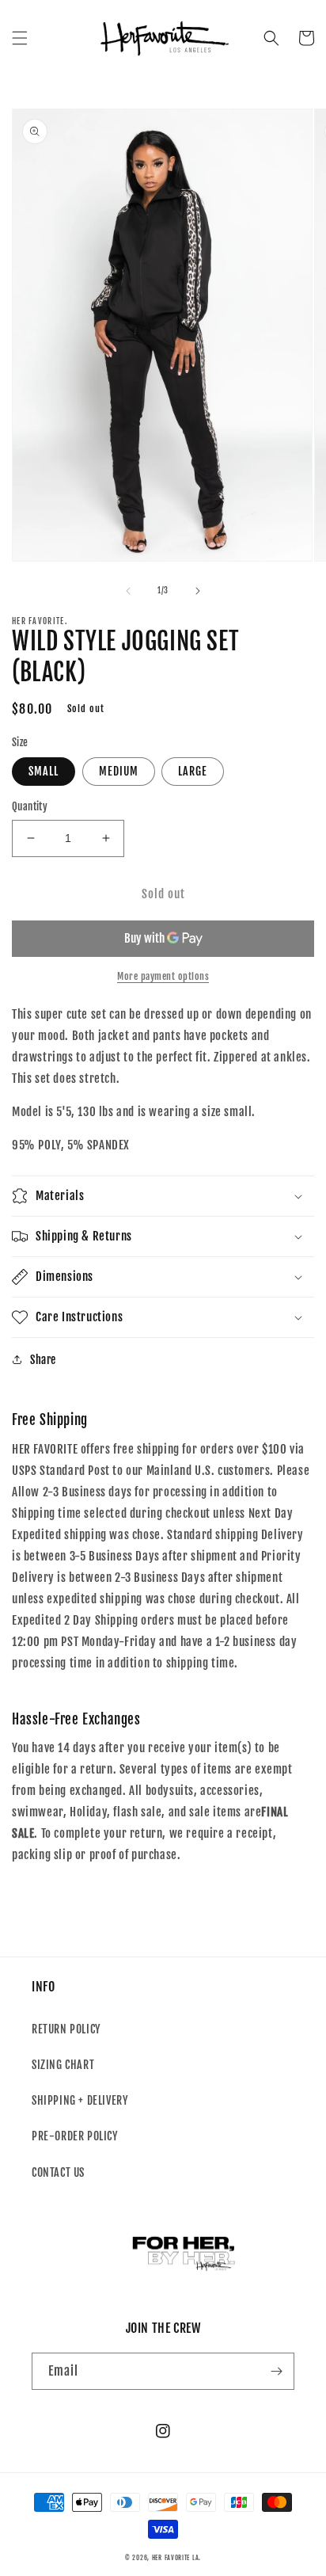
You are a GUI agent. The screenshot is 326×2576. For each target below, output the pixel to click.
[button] (20, 38)
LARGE (193, 771)
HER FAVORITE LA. (176, 2558)
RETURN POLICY (66, 2029)
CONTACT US (58, 2172)
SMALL (44, 771)
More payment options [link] (163, 976)
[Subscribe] (276, 2371)
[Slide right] (198, 591)
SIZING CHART (63, 2065)
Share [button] (43, 1360)
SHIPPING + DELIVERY (80, 2100)
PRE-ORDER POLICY (75, 2136)
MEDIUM (119, 771)
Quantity (30, 806)
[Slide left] (128, 591)
